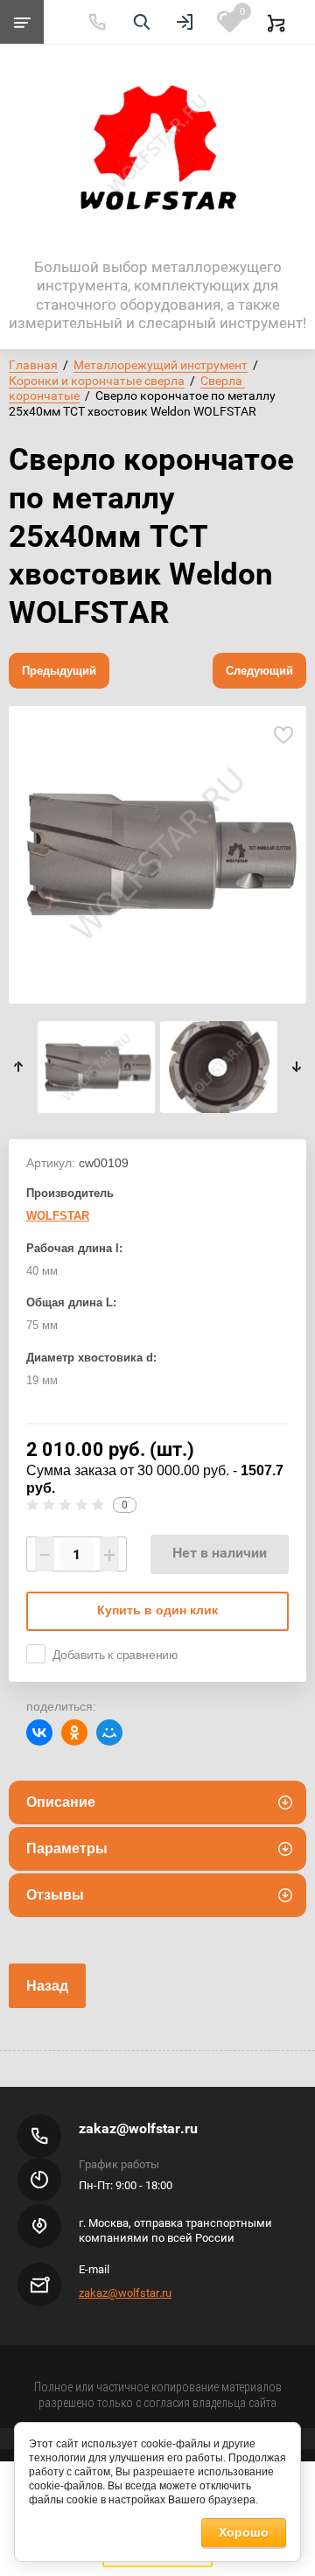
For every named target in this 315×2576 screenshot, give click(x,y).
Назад (47, 1986)
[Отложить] (283, 735)
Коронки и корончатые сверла (97, 381)
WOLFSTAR (58, 1216)
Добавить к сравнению (115, 1655)
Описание (61, 1802)
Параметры (67, 1848)
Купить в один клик (157, 1610)
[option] (157, 855)
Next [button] (296, 1067)
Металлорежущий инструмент (161, 365)
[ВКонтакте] (39, 1732)
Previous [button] (19, 1067)
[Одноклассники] (74, 1732)
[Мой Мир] (109, 1732)
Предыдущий (59, 671)
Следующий (259, 671)
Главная (33, 365)
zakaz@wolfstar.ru (138, 2128)
